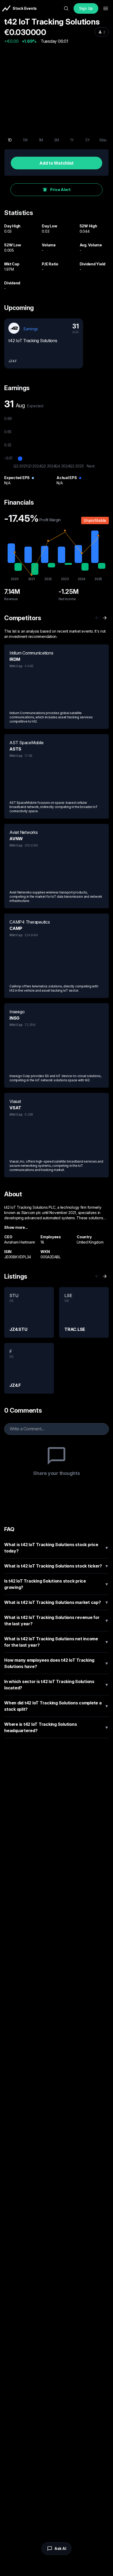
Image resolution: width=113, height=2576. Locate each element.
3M (56, 140)
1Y (72, 140)
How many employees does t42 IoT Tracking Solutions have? (56, 1663)
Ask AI (60, 2548)
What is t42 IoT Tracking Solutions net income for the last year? (56, 1642)
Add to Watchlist (56, 163)
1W (25, 140)
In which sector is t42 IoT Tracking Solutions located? (56, 1685)
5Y (88, 140)
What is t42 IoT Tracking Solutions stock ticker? (56, 1566)
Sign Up (86, 8)
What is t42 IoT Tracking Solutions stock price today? (56, 1548)
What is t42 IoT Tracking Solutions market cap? (56, 1602)
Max (103, 140)
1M (41, 140)
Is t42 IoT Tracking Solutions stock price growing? (56, 1584)
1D (10, 140)
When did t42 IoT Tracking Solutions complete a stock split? (56, 1706)
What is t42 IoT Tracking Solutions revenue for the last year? (56, 1621)
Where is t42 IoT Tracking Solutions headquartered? (56, 1727)
